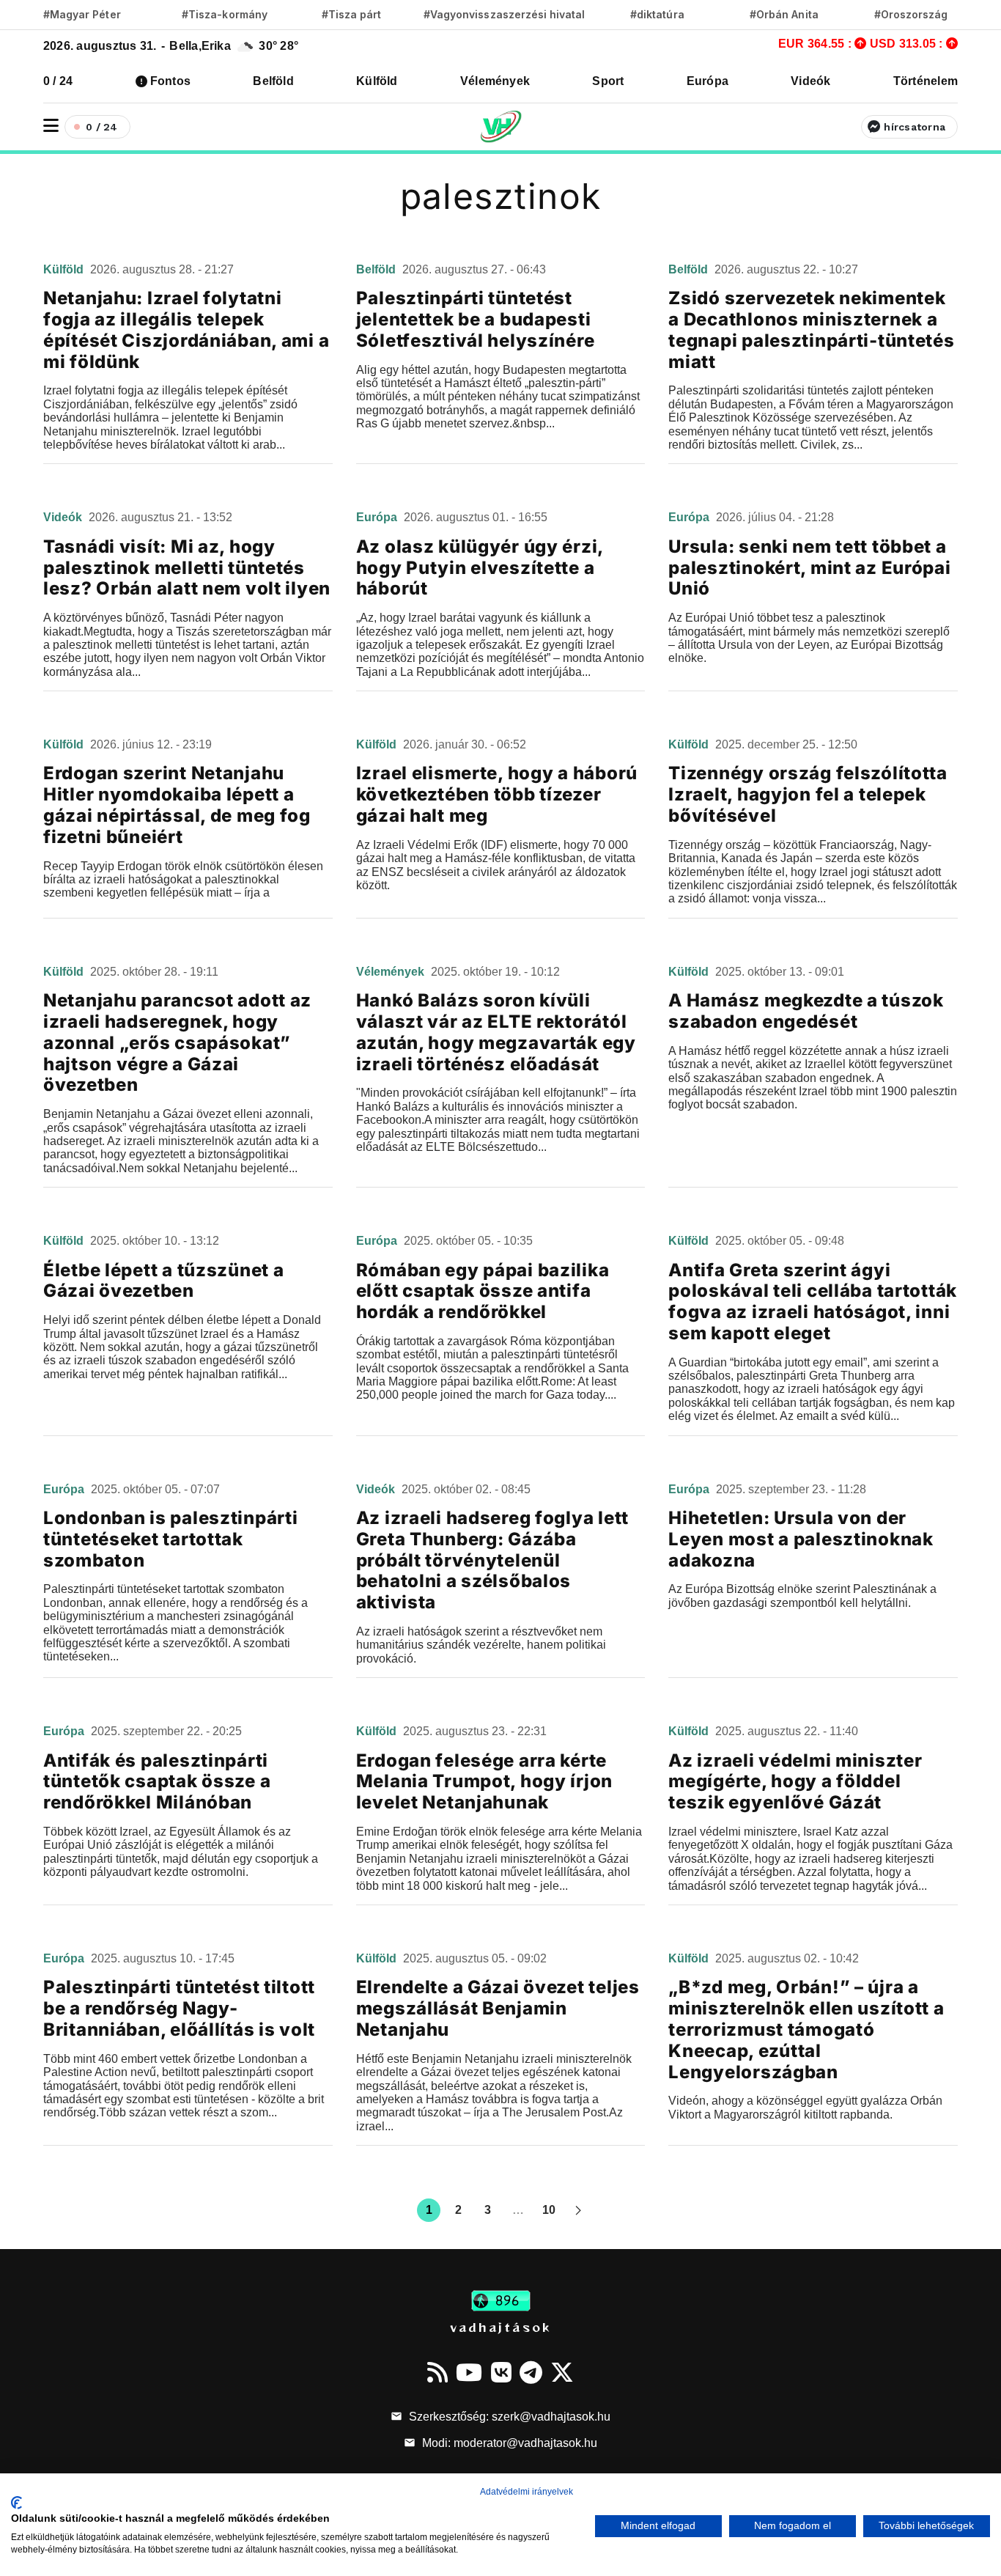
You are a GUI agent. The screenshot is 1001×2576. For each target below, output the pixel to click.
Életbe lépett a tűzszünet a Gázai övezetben (163, 1281)
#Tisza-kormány (225, 14)
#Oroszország (911, 14)
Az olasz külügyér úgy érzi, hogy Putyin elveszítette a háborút (480, 568)
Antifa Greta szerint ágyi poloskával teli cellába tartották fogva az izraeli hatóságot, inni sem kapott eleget (813, 1302)
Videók (810, 81)
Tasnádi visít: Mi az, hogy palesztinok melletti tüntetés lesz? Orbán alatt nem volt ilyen (187, 568)
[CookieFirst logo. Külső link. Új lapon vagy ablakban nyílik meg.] (16, 2503)
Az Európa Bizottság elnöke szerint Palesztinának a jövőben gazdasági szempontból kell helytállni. (802, 1596)
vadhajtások (500, 2327)
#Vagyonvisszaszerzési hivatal (504, 14)
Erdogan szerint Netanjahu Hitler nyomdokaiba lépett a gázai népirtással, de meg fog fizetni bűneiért (177, 805)
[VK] (501, 2372)
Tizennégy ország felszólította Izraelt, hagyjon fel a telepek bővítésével (808, 794)
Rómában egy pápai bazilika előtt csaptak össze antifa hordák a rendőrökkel (483, 1291)
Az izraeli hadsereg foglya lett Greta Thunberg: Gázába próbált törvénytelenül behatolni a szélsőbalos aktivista (492, 1560)
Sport (608, 81)
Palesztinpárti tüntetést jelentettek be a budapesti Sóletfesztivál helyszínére (476, 319)
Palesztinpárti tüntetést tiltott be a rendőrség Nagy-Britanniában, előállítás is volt (179, 2008)
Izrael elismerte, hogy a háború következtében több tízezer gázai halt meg (497, 794)
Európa (708, 81)
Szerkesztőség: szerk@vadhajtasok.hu (508, 2417)
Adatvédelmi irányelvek (527, 2492)
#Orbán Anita (784, 14)
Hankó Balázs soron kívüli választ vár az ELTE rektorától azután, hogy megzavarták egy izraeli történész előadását (496, 1032)
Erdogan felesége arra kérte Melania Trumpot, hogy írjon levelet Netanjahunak (484, 1782)
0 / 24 (58, 81)
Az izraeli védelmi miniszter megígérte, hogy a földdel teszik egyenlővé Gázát (795, 1782)
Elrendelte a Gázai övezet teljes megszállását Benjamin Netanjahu (498, 2008)
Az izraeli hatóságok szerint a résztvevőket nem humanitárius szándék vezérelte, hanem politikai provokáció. (481, 1645)
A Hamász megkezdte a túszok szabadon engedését (806, 1011)
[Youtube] (469, 2372)
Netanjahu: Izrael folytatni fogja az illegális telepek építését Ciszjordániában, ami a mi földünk (186, 330)
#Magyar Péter (82, 14)
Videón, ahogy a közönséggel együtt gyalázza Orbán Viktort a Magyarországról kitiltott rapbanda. (805, 2107)
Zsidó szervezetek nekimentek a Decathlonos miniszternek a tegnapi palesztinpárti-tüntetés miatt (811, 330)
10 (549, 2210)
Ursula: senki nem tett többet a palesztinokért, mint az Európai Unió (809, 568)
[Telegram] (531, 2372)
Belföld (273, 81)
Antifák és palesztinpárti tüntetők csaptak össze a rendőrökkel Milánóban (157, 1782)
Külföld (377, 81)
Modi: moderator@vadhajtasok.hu (508, 2443)
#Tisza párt (352, 14)
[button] (51, 126)
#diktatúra (657, 14)
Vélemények (495, 81)
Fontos (170, 81)
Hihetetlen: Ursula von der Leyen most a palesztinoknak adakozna (801, 1539)
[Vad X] (562, 2372)
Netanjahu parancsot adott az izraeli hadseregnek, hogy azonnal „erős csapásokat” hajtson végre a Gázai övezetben (177, 1042)
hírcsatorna (915, 127)
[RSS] (437, 2372)
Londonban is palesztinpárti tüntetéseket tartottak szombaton (170, 1539)
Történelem (926, 81)
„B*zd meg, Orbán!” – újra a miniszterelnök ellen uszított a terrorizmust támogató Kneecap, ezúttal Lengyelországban (806, 2029)
